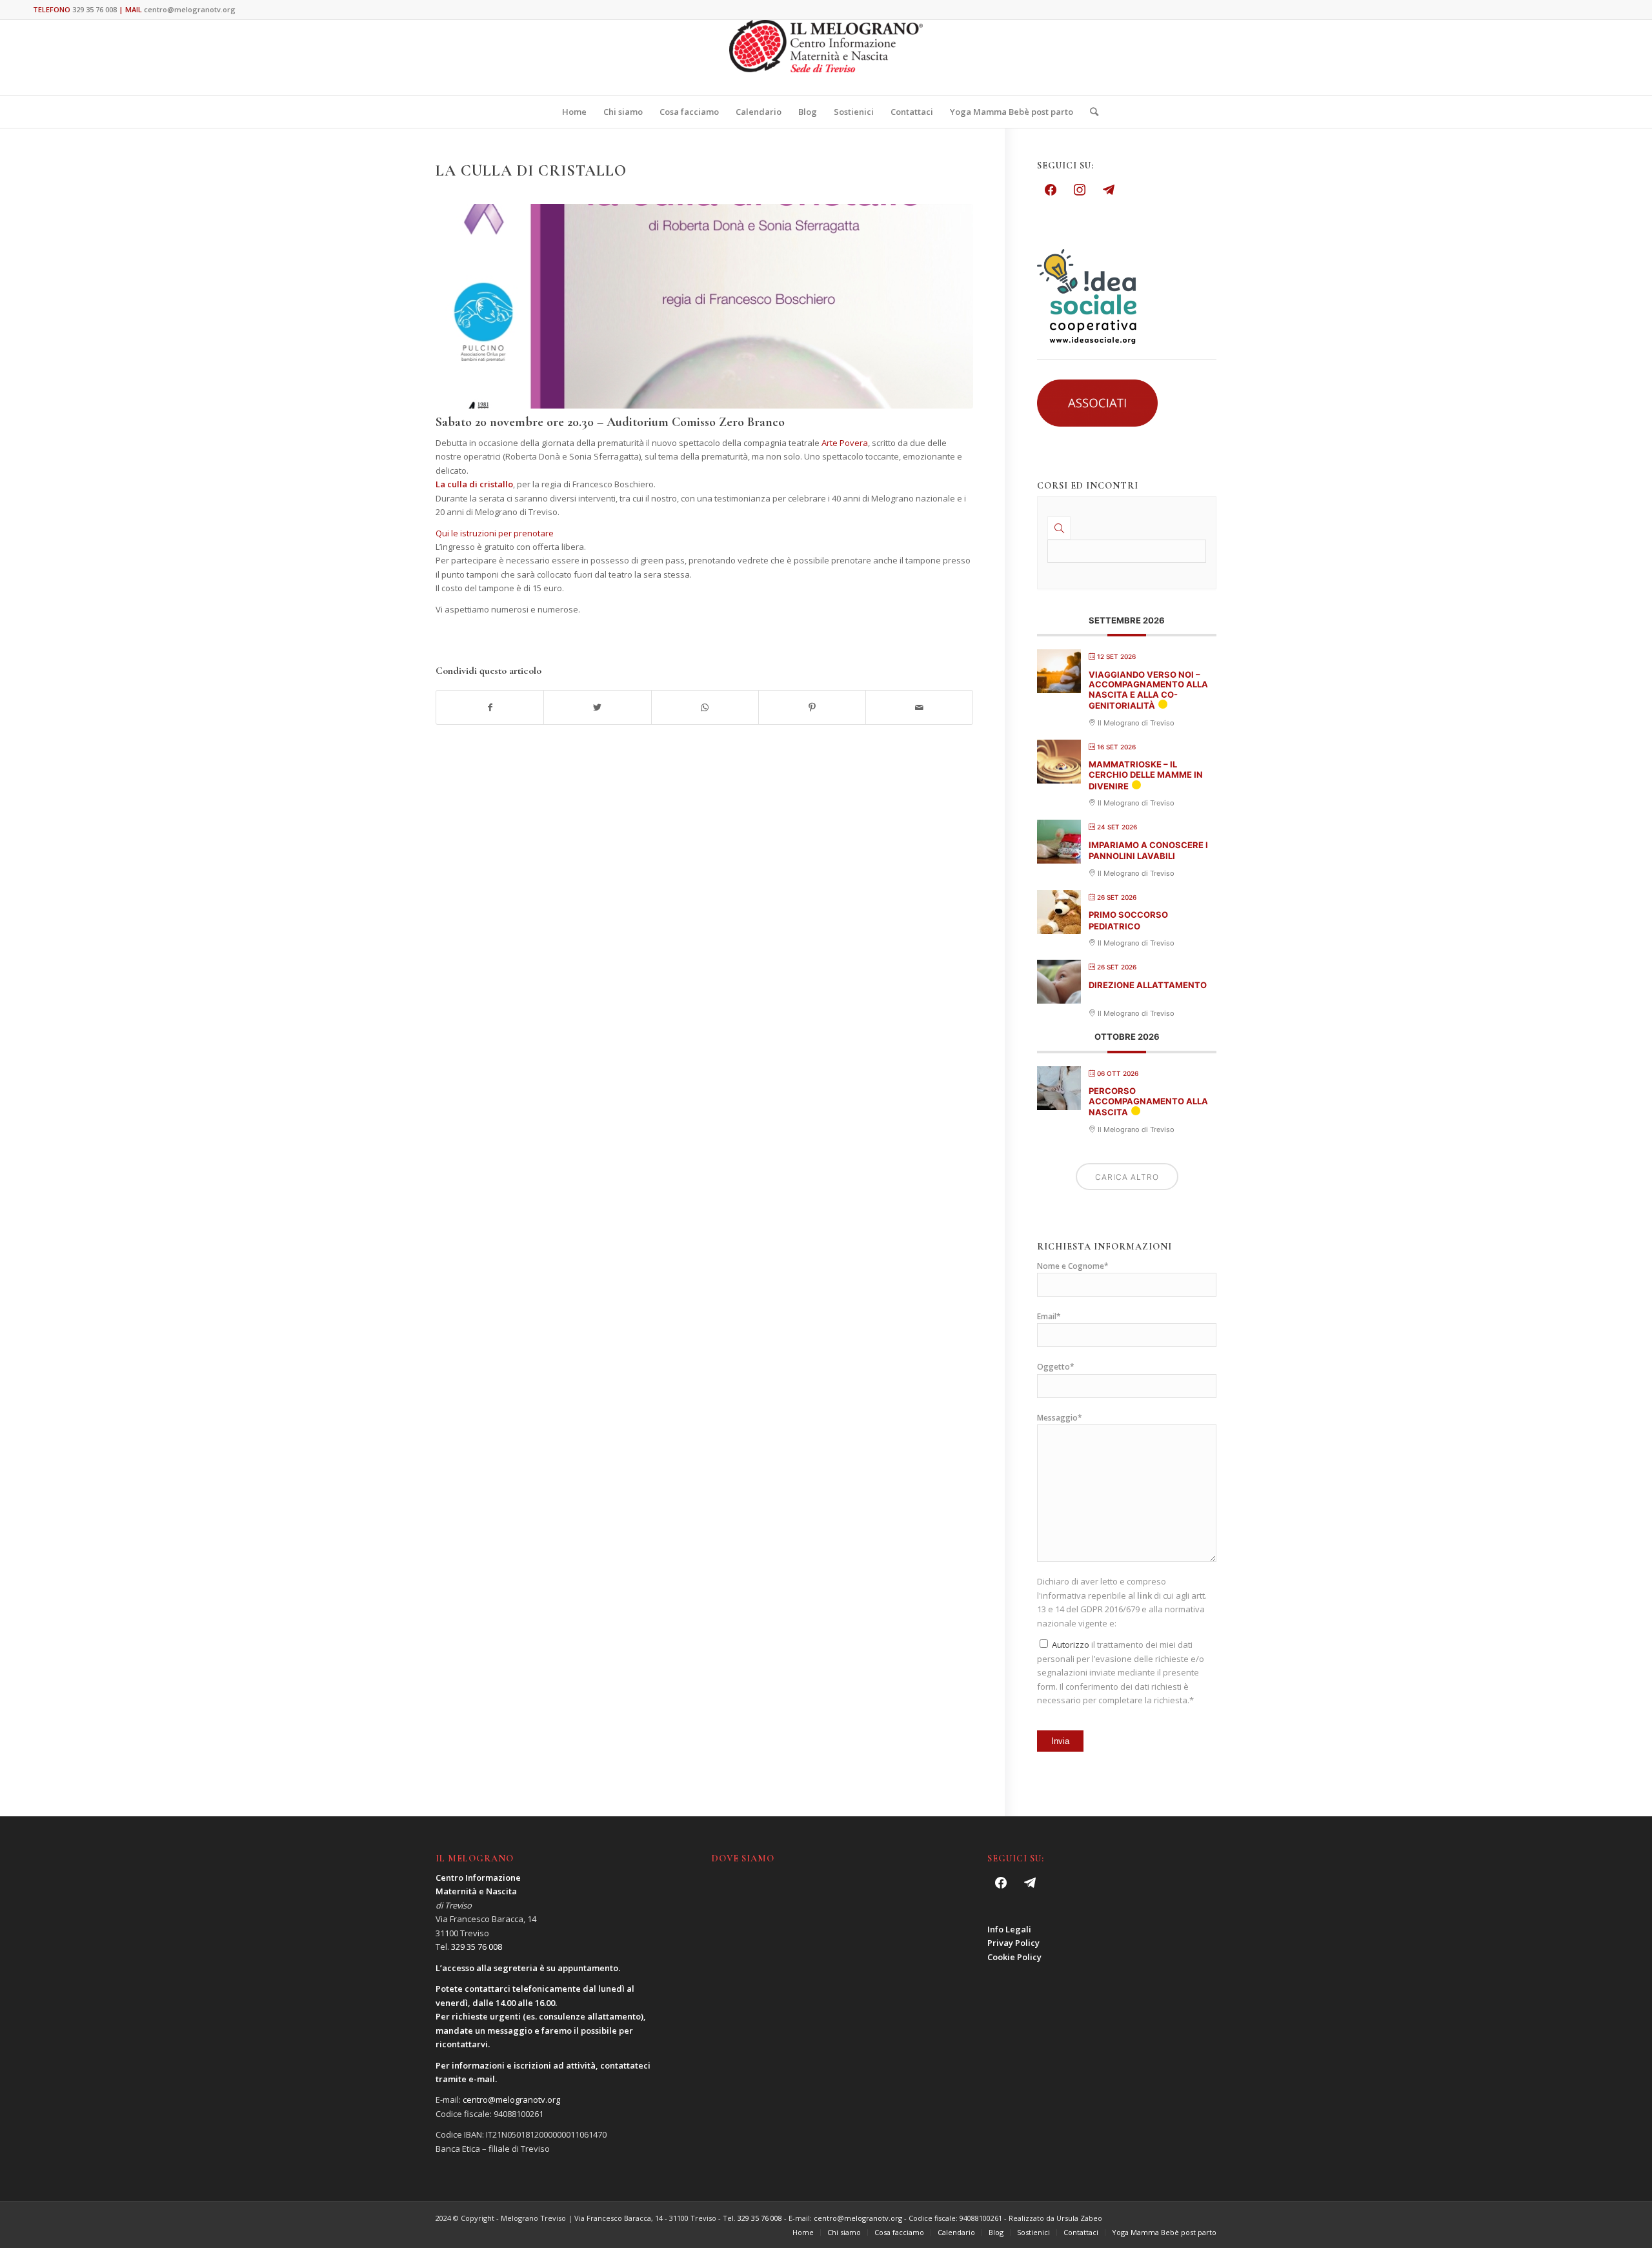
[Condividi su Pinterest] (812, 707)
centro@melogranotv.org (190, 9)
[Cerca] (1090, 112)
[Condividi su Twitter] (597, 707)
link (1144, 1595)
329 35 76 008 (95, 9)
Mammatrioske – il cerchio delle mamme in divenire (1146, 775)
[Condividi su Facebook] (490, 707)
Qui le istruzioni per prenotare (495, 533)
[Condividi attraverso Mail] (919, 707)
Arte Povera (845, 443)
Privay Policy (1013, 1943)
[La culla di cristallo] (704, 306)
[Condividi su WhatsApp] (705, 707)
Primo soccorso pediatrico (1128, 920)
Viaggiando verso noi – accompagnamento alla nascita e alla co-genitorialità (1148, 690)
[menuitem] (574, 112)
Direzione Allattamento (1148, 985)
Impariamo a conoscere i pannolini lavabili (1148, 851)
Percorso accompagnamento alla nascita (1148, 1101)
